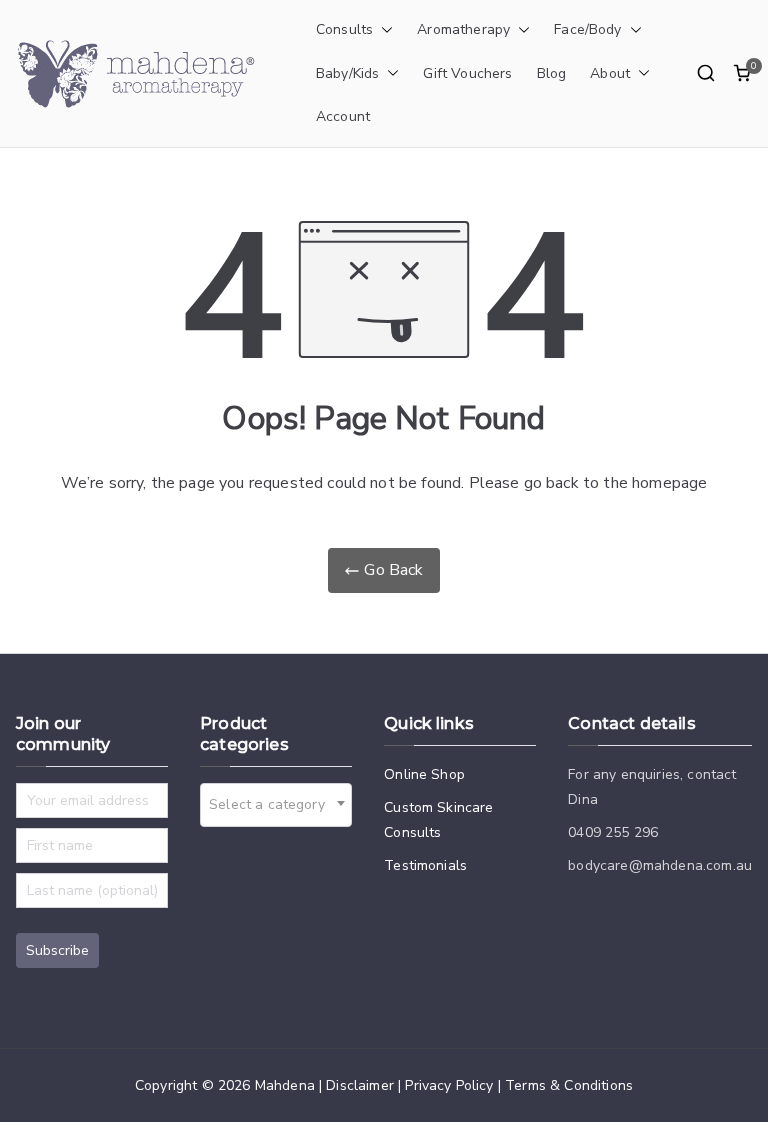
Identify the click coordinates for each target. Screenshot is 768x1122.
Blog (552, 73)
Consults (344, 29)
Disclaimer (360, 1085)
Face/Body (587, 29)
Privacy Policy (449, 1085)
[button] (383, 30)
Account (343, 116)
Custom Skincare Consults (438, 820)
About (610, 73)
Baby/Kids (347, 73)
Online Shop (424, 774)
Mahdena (285, 1085)
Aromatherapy (463, 29)
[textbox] (273, 805)
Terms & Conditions (569, 1085)
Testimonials (425, 865)
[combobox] (276, 805)
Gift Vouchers (467, 73)
